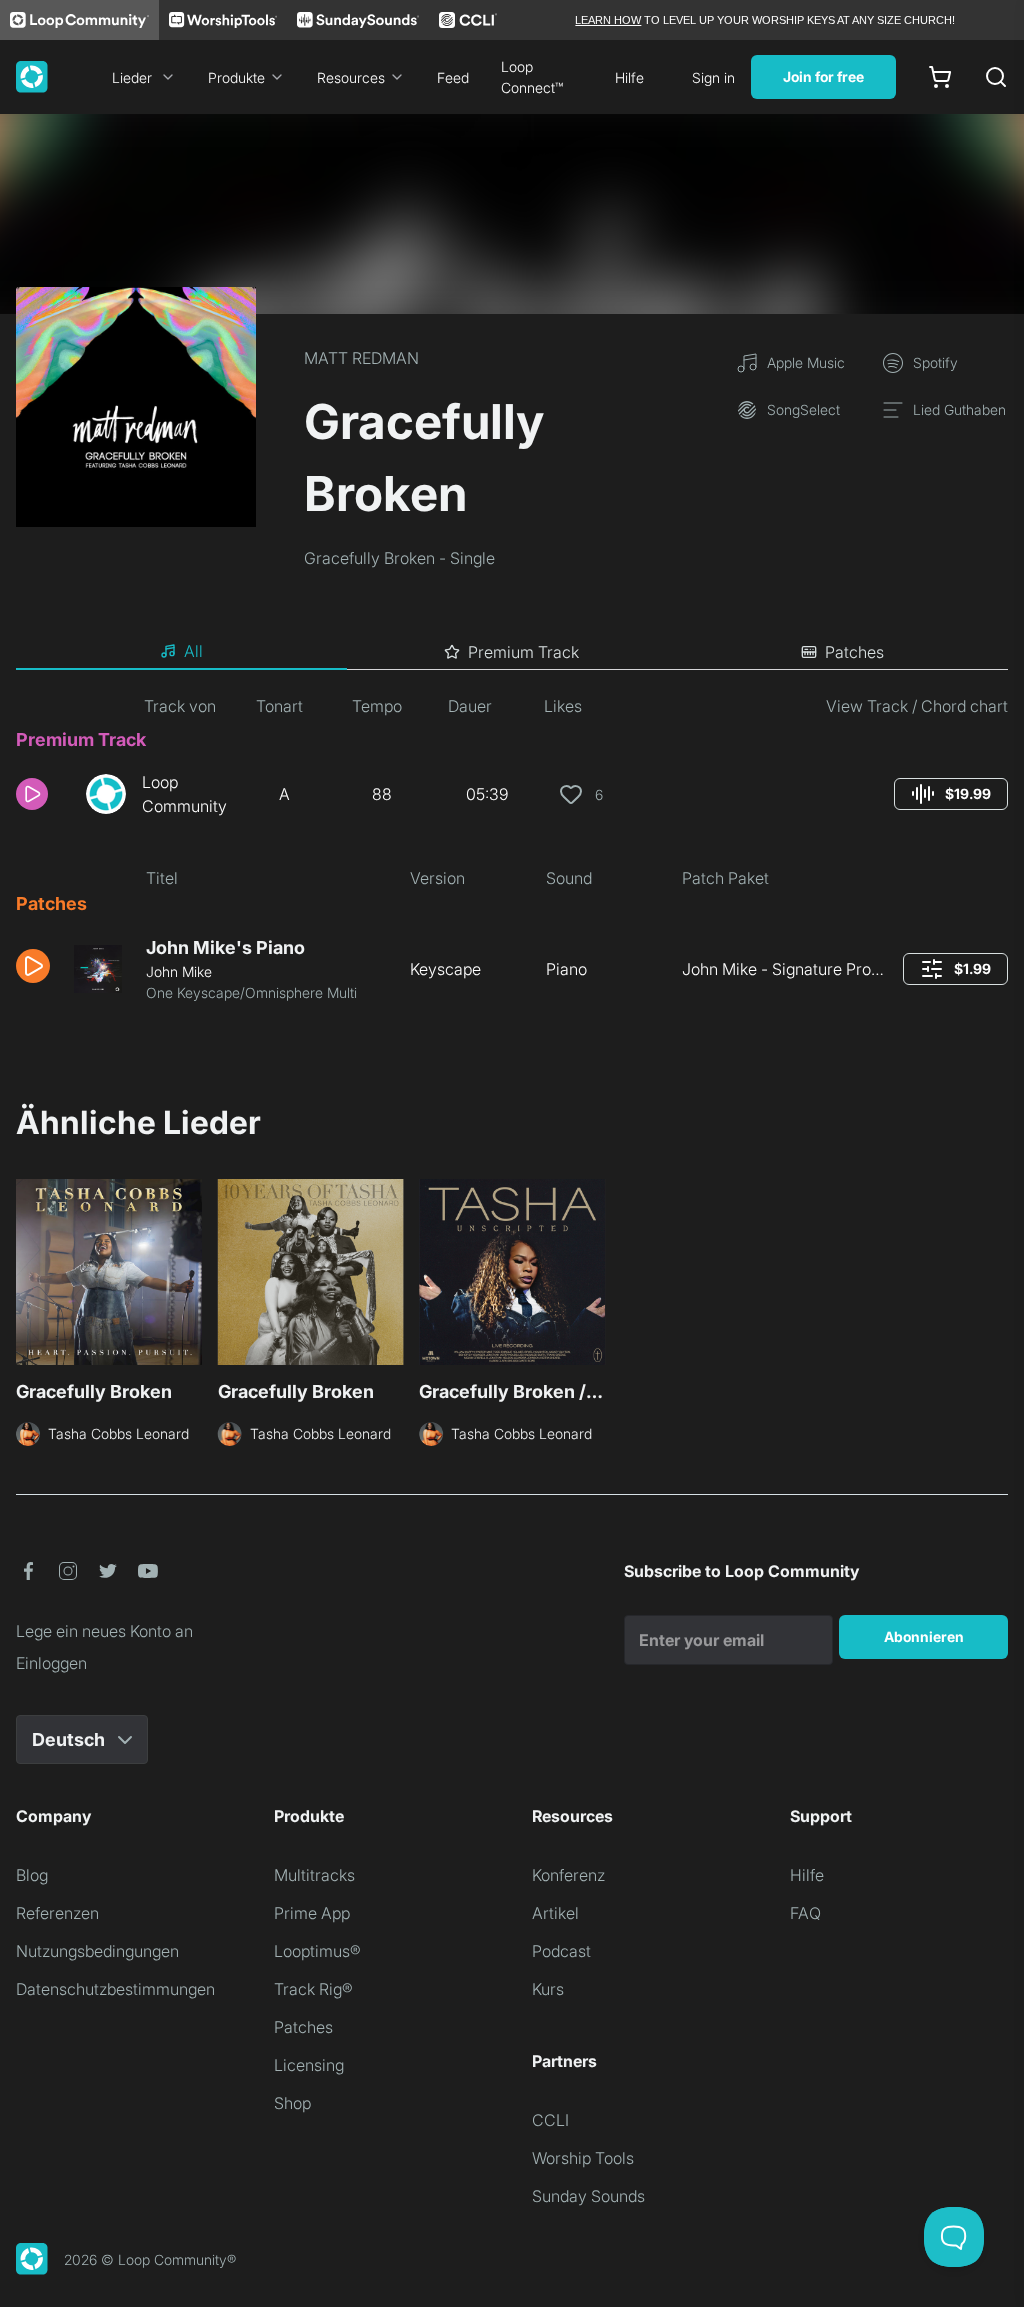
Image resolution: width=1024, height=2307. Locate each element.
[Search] (996, 77)
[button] (43, 794)
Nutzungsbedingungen (97, 1951)
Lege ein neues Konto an (104, 1631)
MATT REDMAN (361, 358)
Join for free (823, 76)
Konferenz (568, 1875)
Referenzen (57, 1913)
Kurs (548, 1989)
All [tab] (193, 651)
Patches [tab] (854, 652)
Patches (303, 2027)
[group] (951, 794)
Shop (292, 2103)
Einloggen (51, 1663)
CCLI (550, 2120)
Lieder (132, 77)
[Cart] (940, 77)
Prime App (312, 1913)
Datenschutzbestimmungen (115, 1989)
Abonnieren (924, 1636)
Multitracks (314, 1875)
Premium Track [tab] (523, 652)
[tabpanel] (512, 856)
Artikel (555, 1913)
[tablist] (512, 652)
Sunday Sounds (588, 2196)
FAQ (805, 1913)
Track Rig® (313, 1989)
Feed (453, 77)
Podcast (561, 1951)
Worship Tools (583, 2158)
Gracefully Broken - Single (399, 558)
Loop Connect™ (532, 77)
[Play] (32, 794)
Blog (32, 1875)
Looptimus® (317, 1951)
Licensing (309, 2065)
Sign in (713, 77)
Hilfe (629, 77)
